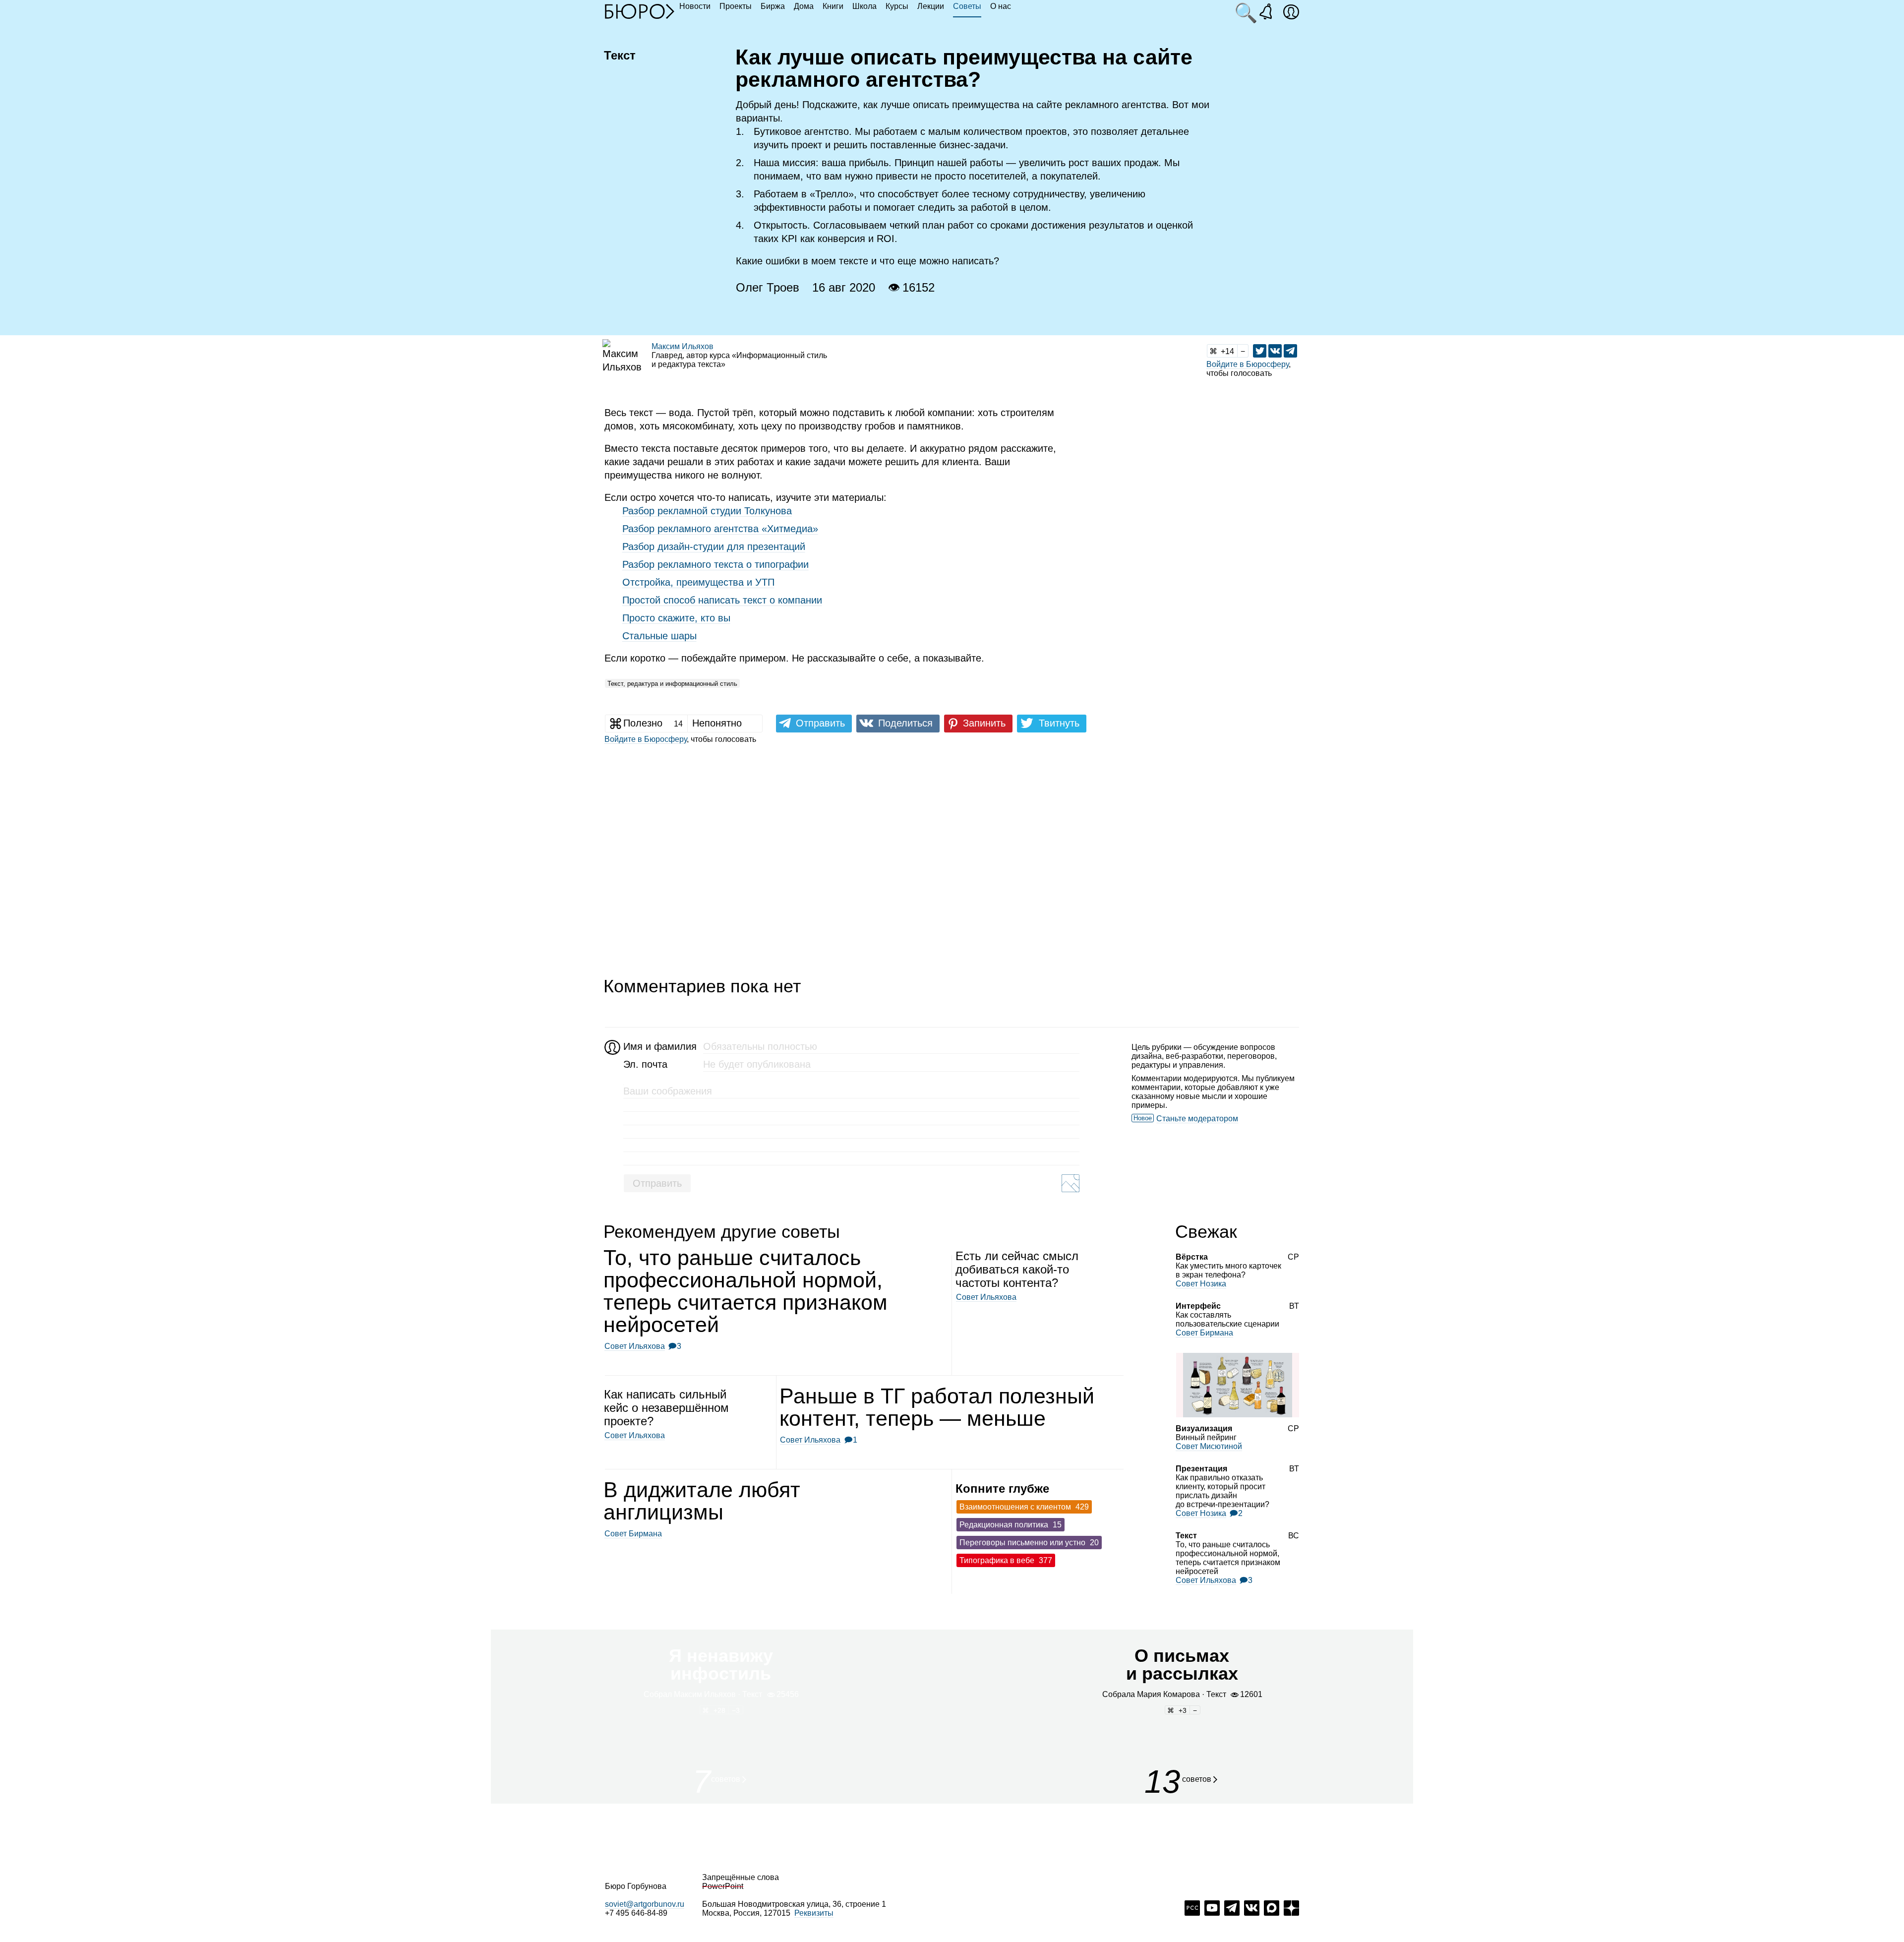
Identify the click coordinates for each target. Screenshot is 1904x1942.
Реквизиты (814, 1913)
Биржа (773, 6)
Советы (967, 6)
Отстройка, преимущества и (698, 582)
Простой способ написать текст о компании (722, 600)
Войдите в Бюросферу (1248, 364)
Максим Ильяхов (683, 346)
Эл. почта (645, 1064)
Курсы (897, 6)
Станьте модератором (1197, 1119)
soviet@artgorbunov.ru (645, 1904)
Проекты (736, 6)
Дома (804, 6)
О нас (1001, 6)
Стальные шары (659, 636)
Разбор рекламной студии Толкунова (707, 511)
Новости (695, 6)
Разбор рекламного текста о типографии (715, 564)
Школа (864, 6)
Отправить (657, 1183)
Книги (833, 6)
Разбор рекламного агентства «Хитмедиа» (720, 529)
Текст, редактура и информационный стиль (672, 684)
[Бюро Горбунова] (640, 11)
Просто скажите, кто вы (676, 618)
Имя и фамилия (659, 1046)
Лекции (931, 6)
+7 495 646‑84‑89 (636, 1913)
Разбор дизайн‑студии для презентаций (714, 546)
